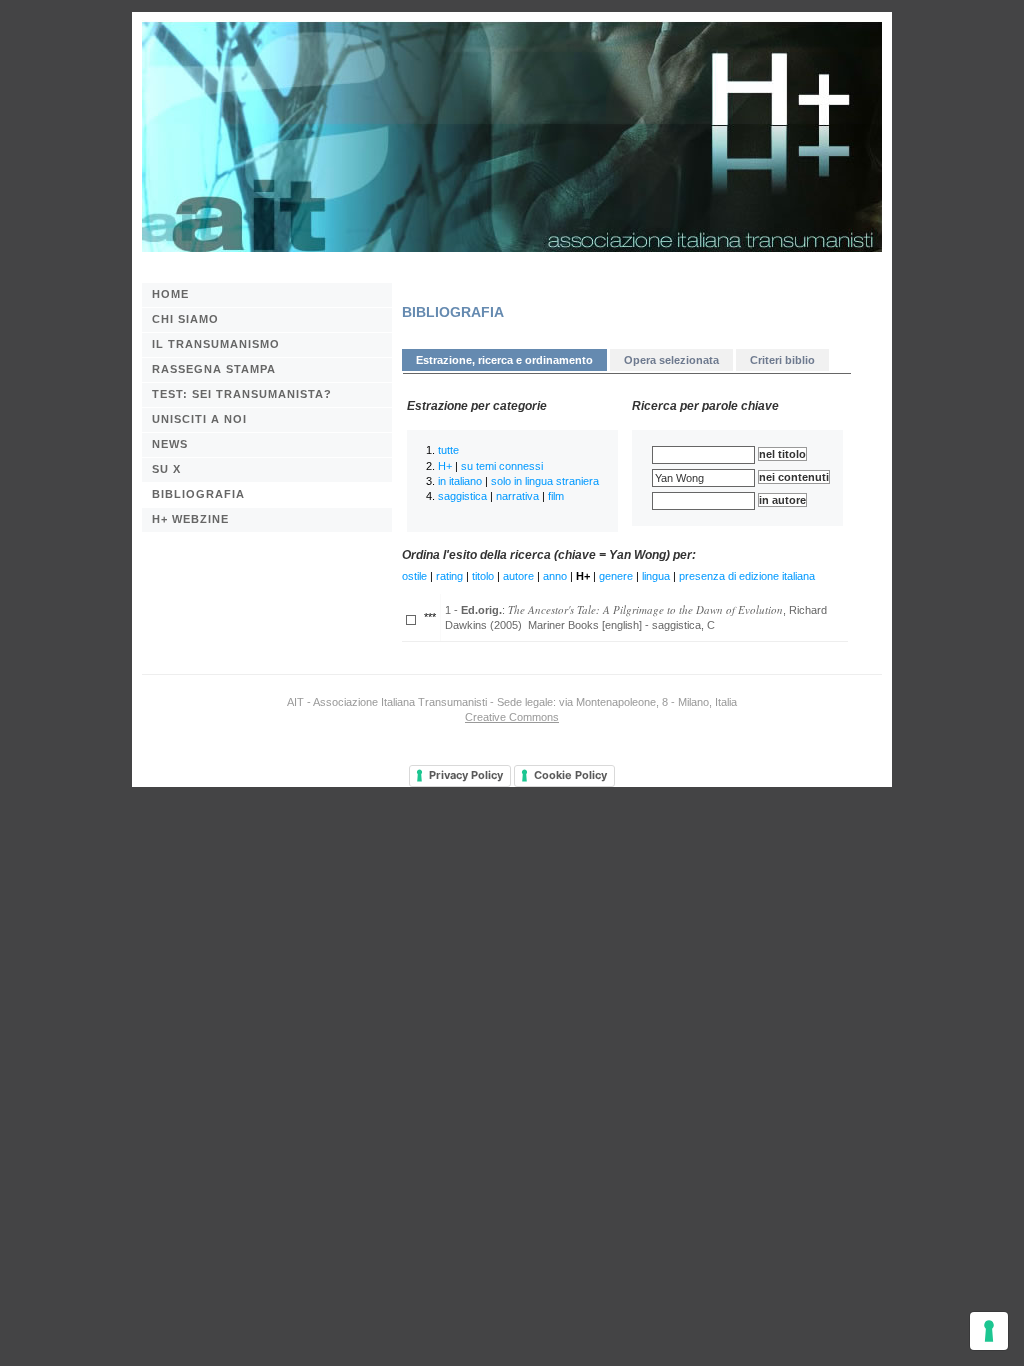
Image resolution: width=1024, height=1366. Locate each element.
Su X (166, 469)
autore (518, 576)
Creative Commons (512, 717)
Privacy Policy (466, 775)
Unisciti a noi (199, 419)
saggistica (462, 496)
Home (170, 294)
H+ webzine (190, 519)
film (556, 496)
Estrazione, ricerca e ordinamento (504, 360)
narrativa (517, 496)
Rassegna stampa (214, 369)
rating (449, 576)
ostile (414, 576)
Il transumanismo (216, 344)
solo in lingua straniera (545, 481)
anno (555, 576)
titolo (483, 576)
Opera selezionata (671, 360)
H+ (445, 466)
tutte (448, 450)
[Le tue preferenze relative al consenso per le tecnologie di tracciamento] (989, 1331)
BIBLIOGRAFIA (198, 494)
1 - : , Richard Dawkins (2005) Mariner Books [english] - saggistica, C (636, 616)
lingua (656, 576)
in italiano (460, 481)
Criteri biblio (782, 360)
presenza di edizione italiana (747, 576)
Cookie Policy (570, 775)
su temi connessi (502, 466)
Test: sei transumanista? (242, 394)
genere (616, 576)
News (170, 444)
